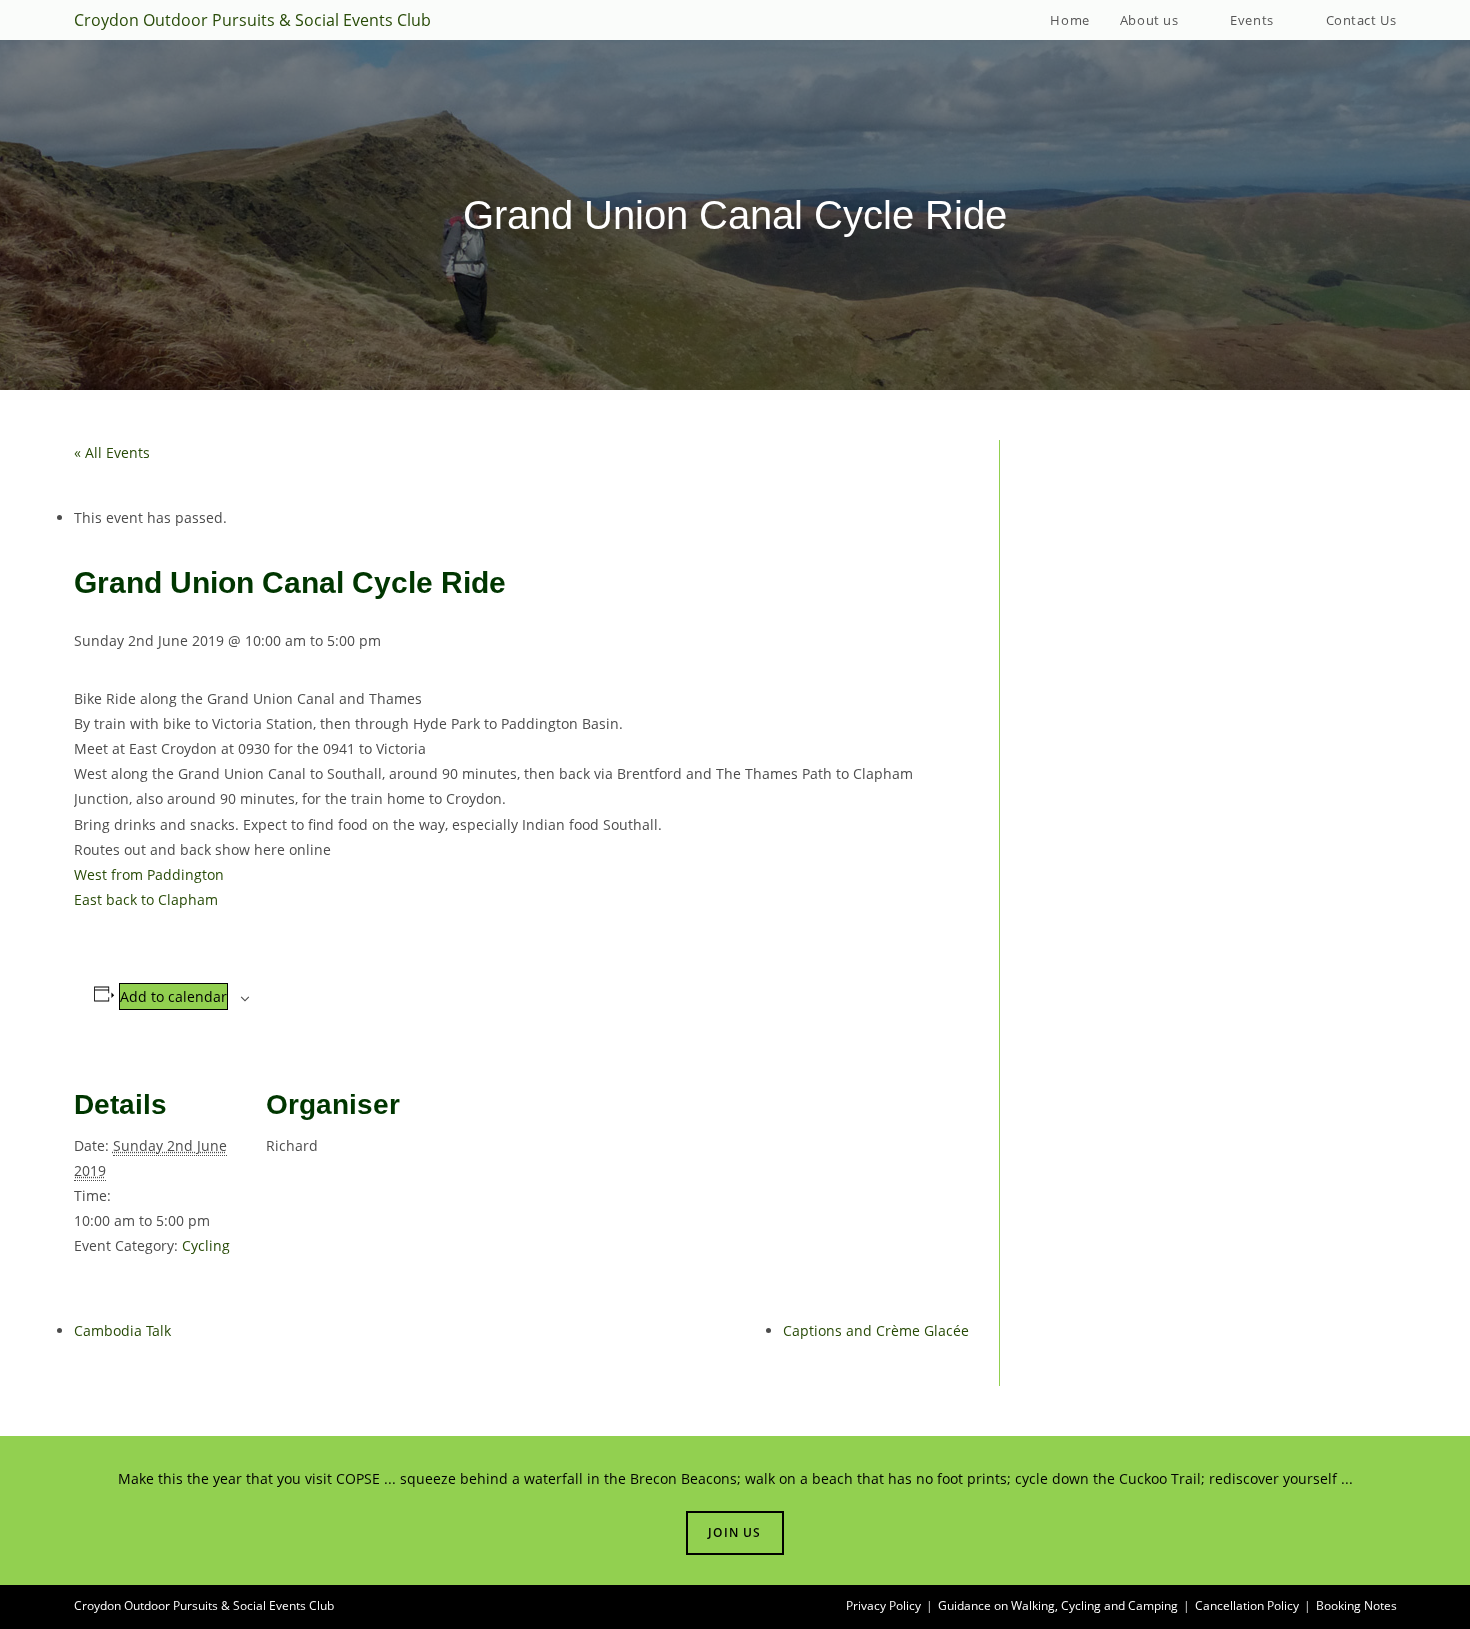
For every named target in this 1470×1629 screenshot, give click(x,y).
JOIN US (734, 1532)
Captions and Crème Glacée (876, 1330)
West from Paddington (149, 874)
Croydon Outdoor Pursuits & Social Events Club (252, 20)
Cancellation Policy (1247, 1605)
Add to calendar (173, 996)
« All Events (112, 452)
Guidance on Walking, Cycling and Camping (1058, 1605)
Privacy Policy (883, 1605)
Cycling (206, 1245)
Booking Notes (1356, 1605)
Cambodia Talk (122, 1330)
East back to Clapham (146, 899)
